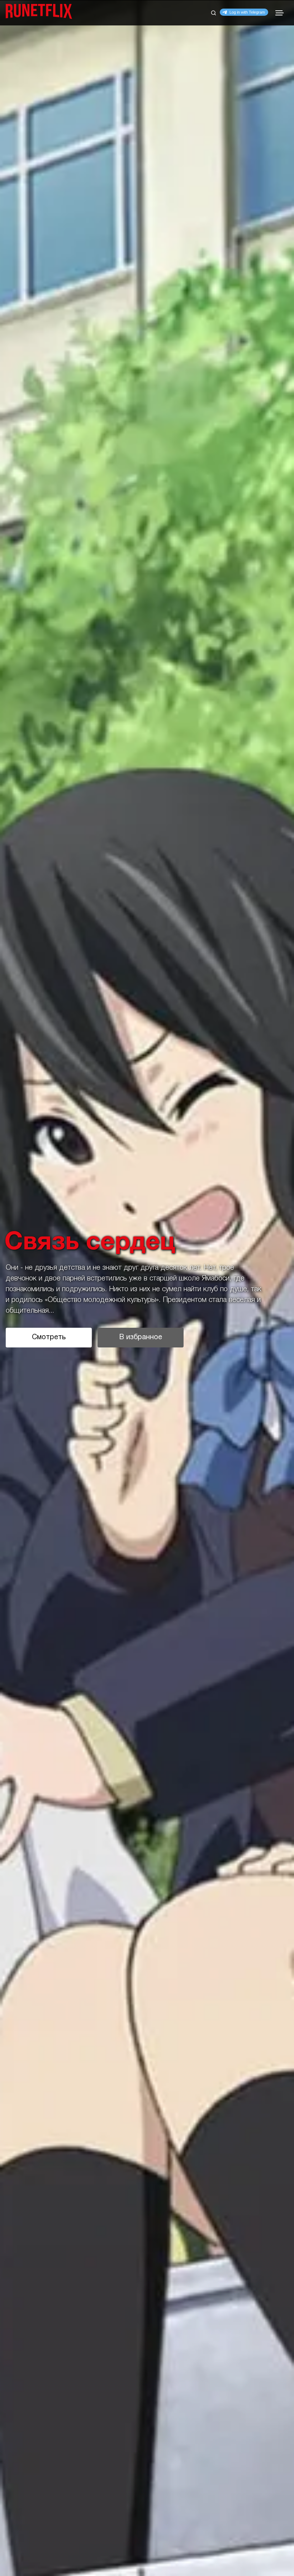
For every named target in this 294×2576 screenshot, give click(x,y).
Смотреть (49, 1337)
